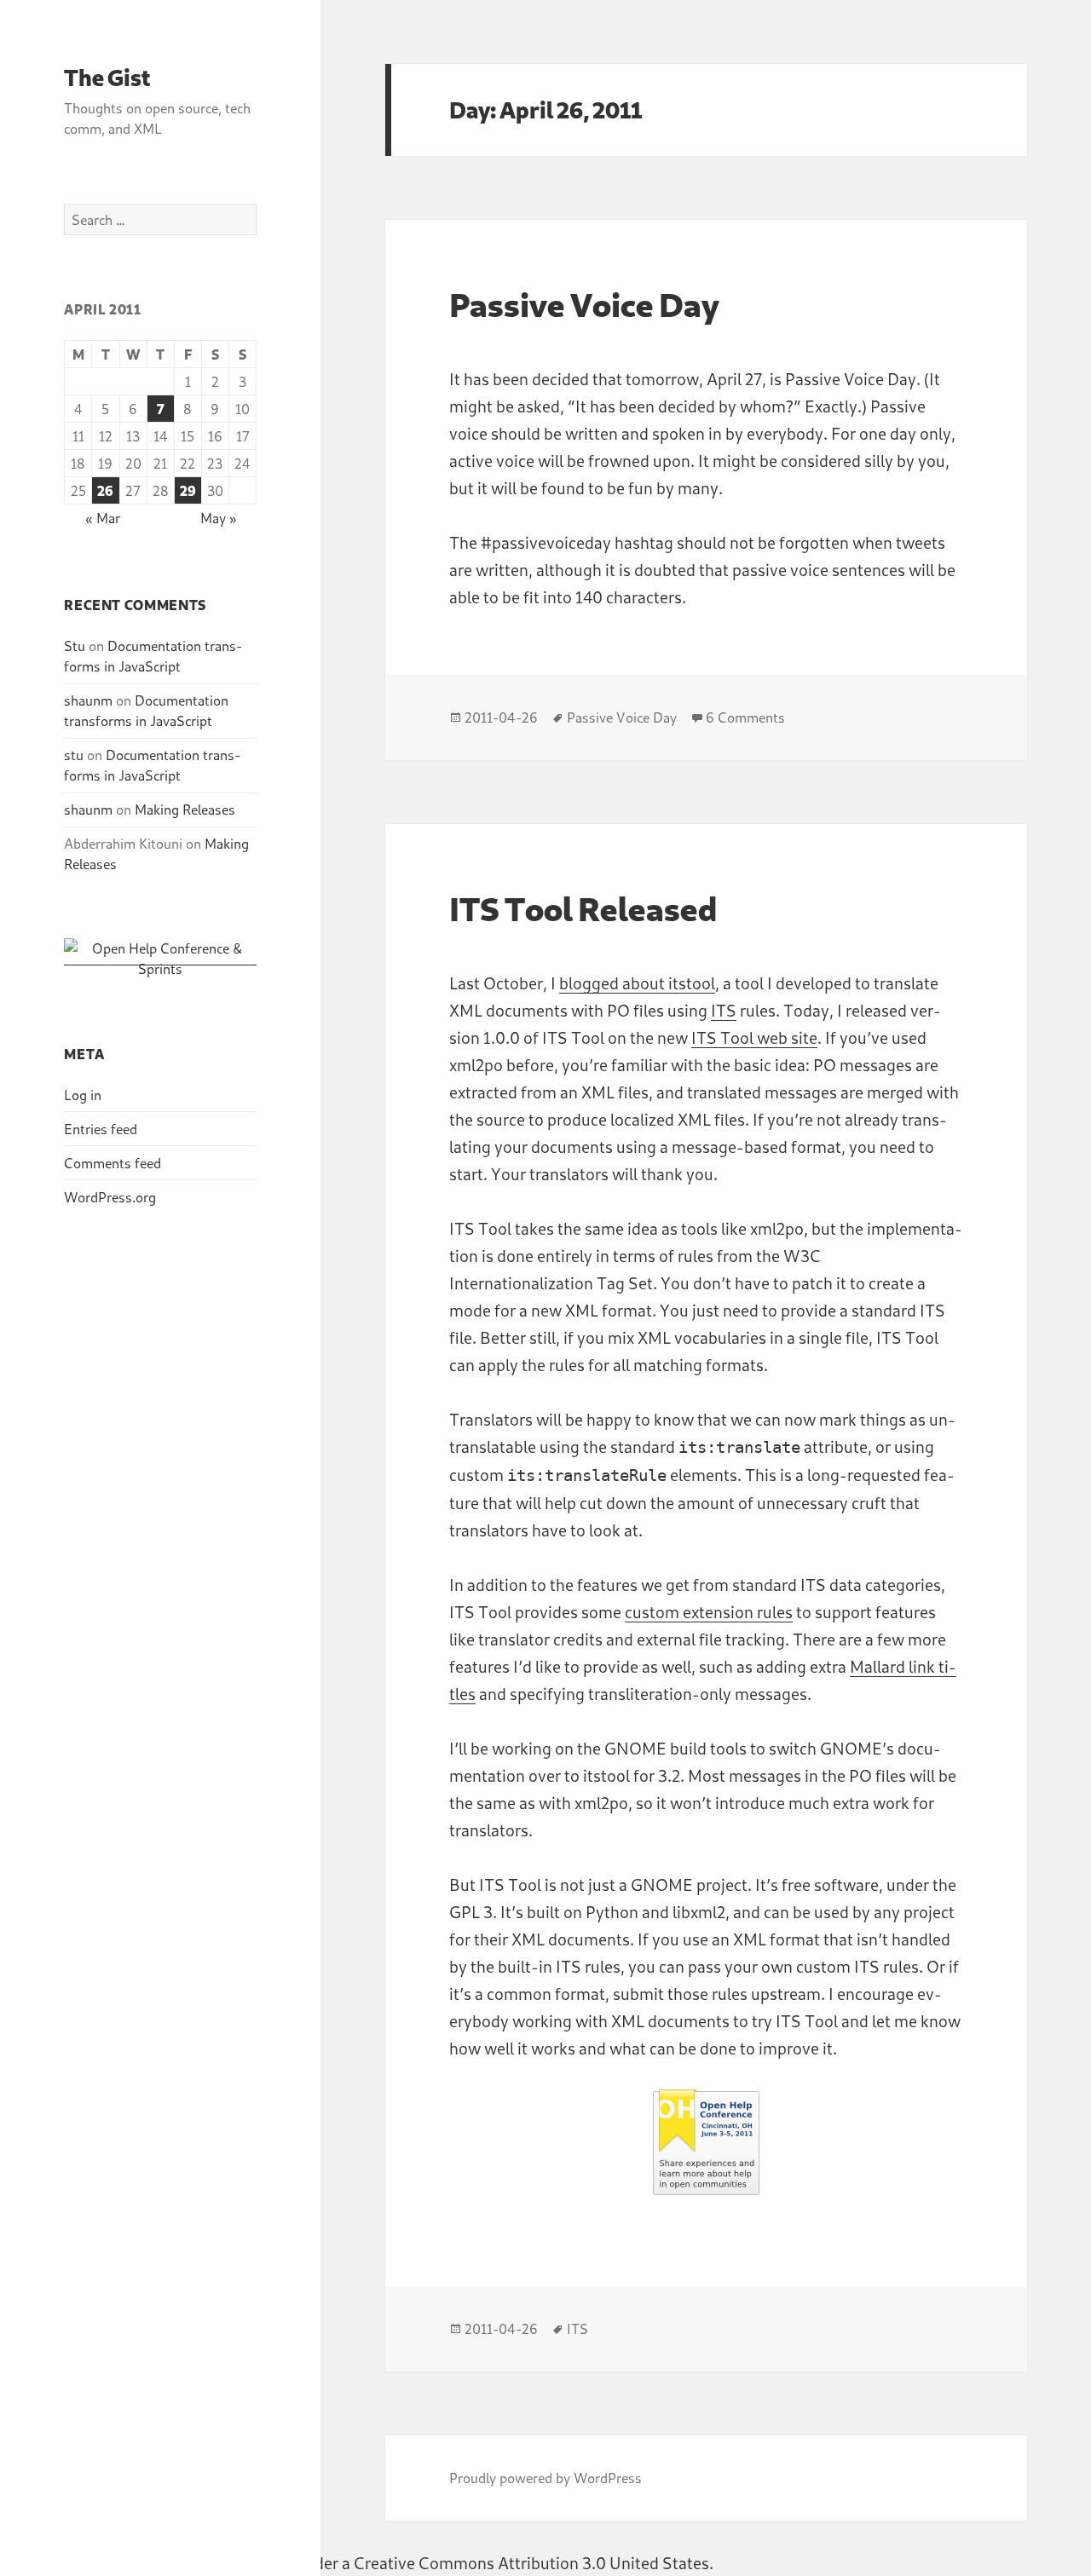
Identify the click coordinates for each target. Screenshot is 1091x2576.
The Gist (107, 77)
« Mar (103, 518)
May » (218, 518)
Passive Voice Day (584, 304)
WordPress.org (110, 1197)
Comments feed (113, 1163)
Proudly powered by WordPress (545, 2478)
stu (74, 755)
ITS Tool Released (583, 908)
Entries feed (101, 1129)
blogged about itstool (637, 983)
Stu (75, 645)
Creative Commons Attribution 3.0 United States (531, 2563)
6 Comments (745, 717)
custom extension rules (709, 1612)
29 (188, 490)
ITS (724, 1010)
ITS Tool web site (754, 1037)
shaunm (88, 700)
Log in (83, 1095)
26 (105, 490)
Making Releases (185, 809)
